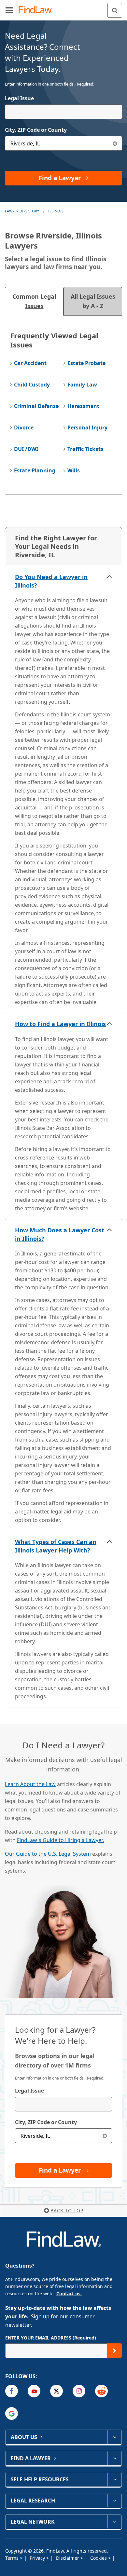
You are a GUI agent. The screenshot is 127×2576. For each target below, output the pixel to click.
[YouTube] (34, 2391)
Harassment (83, 406)
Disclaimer (68, 2558)
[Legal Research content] (114, 2501)
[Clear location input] (115, 143)
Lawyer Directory (22, 211)
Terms (13, 2558)
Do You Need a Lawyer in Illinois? (51, 581)
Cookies (99, 2558)
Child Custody (32, 385)
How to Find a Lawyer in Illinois (60, 1024)
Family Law (82, 385)
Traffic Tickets (85, 449)
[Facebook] (12, 2391)
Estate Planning (35, 470)
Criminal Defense (36, 406)
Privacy (38, 2558)
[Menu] (9, 10)
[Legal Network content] (114, 2522)
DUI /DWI (26, 449)
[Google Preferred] (12, 2413)
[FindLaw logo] (38, 10)
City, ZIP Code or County (36, 130)
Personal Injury (87, 427)
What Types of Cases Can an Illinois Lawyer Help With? (56, 1546)
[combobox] (63, 112)
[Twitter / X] (56, 2391)
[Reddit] (101, 2391)
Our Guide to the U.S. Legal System (48, 1854)
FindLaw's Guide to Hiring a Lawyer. (60, 1840)
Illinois (56, 211)
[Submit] (114, 2351)
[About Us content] (114, 2437)
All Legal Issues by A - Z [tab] (93, 301)
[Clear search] (105, 2136)
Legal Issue (19, 98)
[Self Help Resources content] (114, 2479)
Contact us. (69, 2293)
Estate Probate (86, 363)
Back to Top (67, 2210)
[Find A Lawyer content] (114, 2458)
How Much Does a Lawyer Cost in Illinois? (60, 1234)
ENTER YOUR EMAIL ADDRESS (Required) (51, 2338)
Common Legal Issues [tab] (34, 301)
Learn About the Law (30, 1784)
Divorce (24, 427)
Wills (74, 470)
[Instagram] (79, 2391)
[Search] (115, 10)
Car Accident (30, 363)
